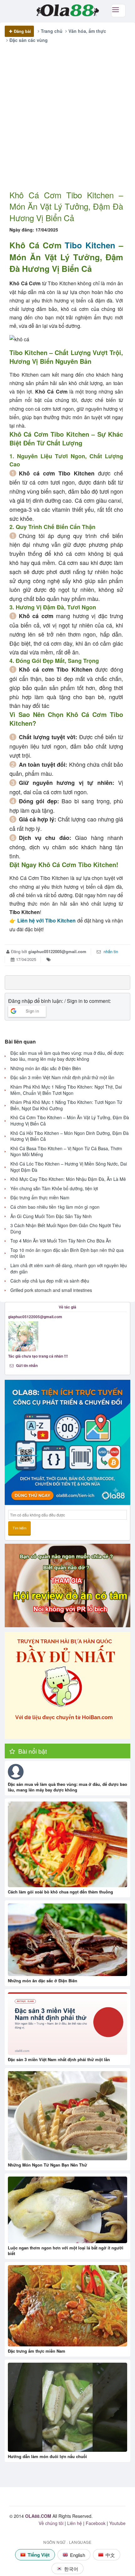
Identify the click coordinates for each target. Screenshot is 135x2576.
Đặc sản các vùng (29, 40)
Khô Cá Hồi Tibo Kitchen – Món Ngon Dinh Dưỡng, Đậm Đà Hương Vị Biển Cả (70, 1136)
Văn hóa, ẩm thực (87, 31)
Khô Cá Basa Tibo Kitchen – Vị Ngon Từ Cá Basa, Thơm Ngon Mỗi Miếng (66, 1152)
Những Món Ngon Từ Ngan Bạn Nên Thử (47, 2165)
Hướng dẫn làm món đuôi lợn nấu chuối (47, 2456)
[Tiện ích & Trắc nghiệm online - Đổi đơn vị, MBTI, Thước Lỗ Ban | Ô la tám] (67, 1442)
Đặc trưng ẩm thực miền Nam (40, 1198)
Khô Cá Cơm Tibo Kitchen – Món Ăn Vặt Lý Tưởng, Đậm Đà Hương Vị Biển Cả (70, 1121)
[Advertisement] (67, 122)
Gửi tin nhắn (26, 1365)
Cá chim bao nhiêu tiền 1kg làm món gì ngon (55, 1207)
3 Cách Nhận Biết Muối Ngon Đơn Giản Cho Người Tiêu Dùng (66, 1229)
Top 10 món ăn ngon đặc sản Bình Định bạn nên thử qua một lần (67, 1253)
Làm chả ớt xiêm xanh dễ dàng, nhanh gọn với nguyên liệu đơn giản (69, 1269)
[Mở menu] (118, 11)
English (78, 2555)
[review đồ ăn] (67, 1585)
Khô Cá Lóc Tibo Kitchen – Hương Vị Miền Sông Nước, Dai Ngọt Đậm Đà (69, 1167)
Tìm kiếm (19, 1528)
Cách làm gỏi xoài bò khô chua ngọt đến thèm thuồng (60, 1892)
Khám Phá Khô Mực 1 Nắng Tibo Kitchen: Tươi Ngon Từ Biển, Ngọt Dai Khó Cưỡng (66, 1105)
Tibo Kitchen (90, 245)
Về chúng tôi (51, 2523)
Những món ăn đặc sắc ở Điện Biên (46, 1068)
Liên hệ (75, 2523)
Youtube (117, 2523)
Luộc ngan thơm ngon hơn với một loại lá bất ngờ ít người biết (66, 2251)
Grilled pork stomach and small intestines (51, 1290)
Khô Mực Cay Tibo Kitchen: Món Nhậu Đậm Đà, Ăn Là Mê (68, 1179)
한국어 (71, 2569)
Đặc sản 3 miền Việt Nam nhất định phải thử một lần (62, 1077)
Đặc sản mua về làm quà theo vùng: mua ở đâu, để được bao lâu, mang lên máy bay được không (67, 1056)
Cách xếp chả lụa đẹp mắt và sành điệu (50, 1281)
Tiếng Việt (39, 2555)
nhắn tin (110, 951)
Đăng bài (22, 31)
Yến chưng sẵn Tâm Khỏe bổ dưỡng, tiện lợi (54, 1189)
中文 (110, 2555)
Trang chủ (52, 31)
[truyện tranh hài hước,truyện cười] (67, 1685)
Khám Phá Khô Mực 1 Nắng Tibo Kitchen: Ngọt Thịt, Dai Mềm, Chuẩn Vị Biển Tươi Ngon (66, 1090)
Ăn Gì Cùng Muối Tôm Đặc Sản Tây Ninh (51, 1216)
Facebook (96, 2523)
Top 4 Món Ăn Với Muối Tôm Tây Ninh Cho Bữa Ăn (61, 1241)
